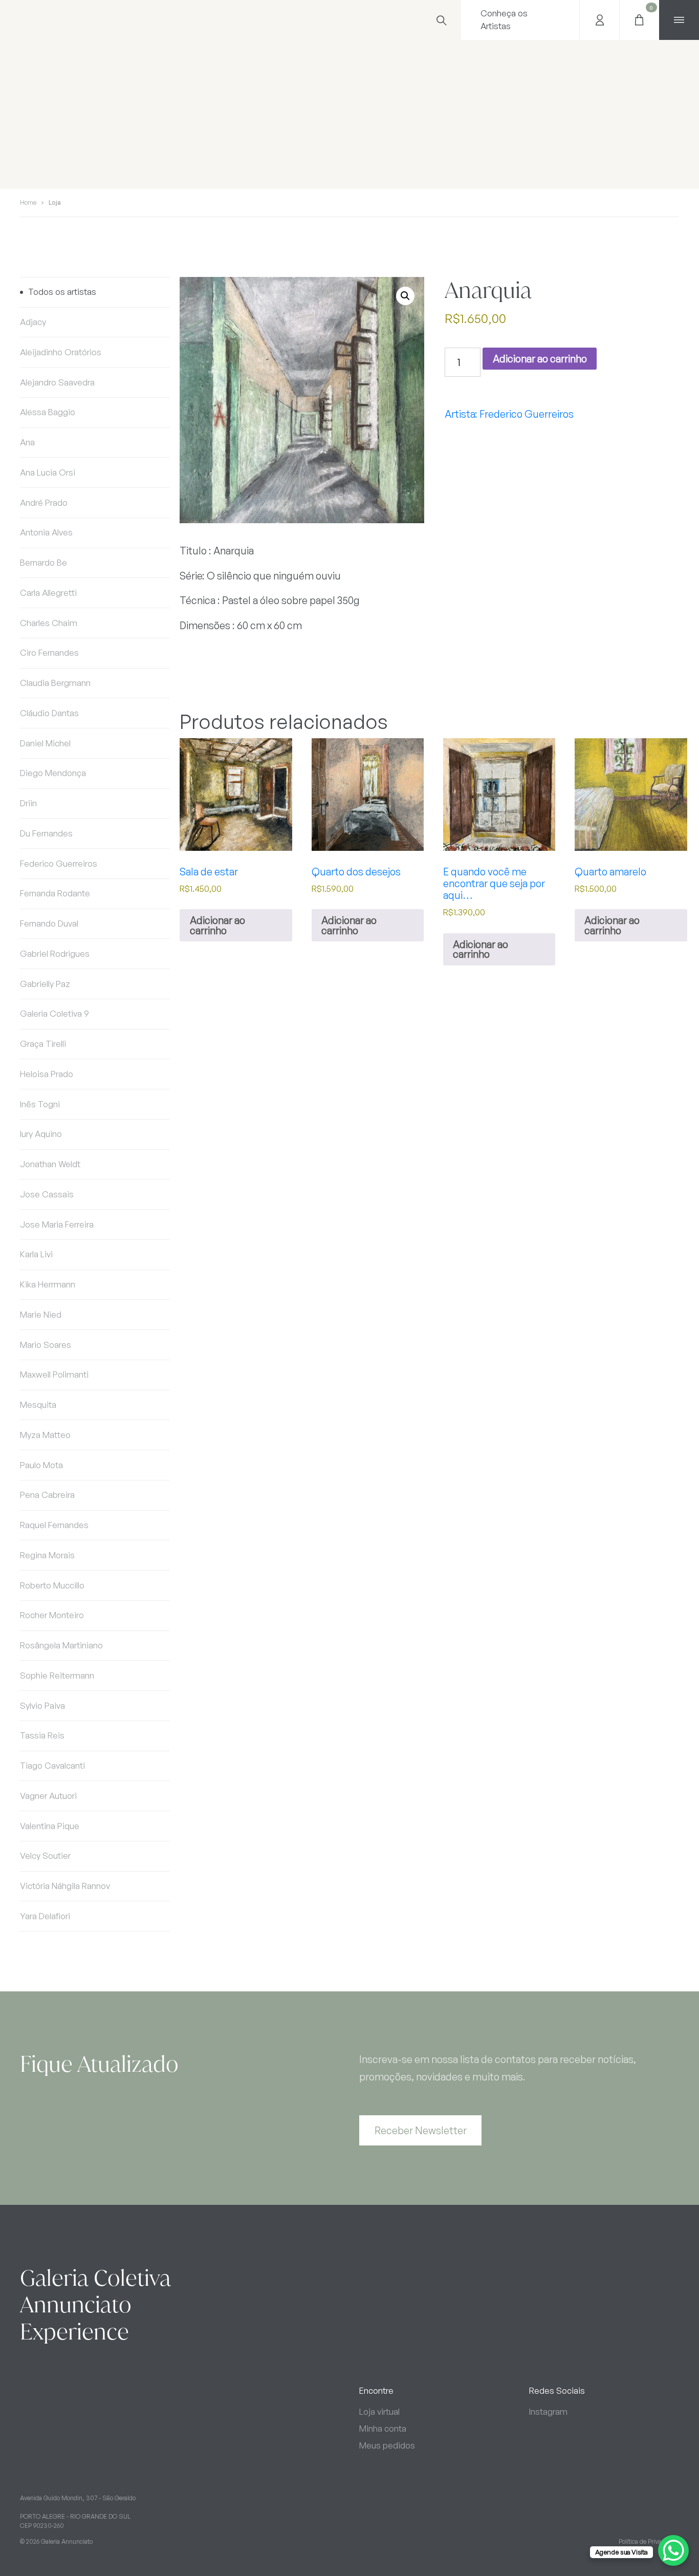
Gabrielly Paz (45, 984)
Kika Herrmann (48, 1284)
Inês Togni (40, 1104)
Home (28, 202)
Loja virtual (379, 2411)
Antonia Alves (46, 532)
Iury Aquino (41, 1134)
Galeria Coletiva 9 (54, 1013)
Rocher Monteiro (52, 1615)
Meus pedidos (387, 2445)
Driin (28, 803)
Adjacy (33, 322)
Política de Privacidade (649, 2541)
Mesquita (38, 1404)
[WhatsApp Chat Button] (673, 2550)
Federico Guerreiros (59, 863)
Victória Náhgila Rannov (65, 1886)
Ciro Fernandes (49, 652)
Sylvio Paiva (42, 1705)
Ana (27, 442)
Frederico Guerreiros (527, 414)
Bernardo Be (43, 562)
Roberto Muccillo (52, 1585)
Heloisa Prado (47, 1074)
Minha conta (383, 2428)
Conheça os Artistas (504, 19)
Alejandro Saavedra (57, 382)
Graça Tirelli (43, 1044)
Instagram (548, 2411)
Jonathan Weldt (50, 1164)
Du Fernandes (46, 833)
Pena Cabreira (47, 1495)
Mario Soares (46, 1345)
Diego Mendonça (53, 773)
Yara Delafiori (45, 1916)
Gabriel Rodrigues (55, 953)
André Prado (44, 502)
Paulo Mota (41, 1465)
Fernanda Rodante (55, 893)
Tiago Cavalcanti (52, 1765)
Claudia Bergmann (55, 683)
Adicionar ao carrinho (540, 359)
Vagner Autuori (48, 1796)
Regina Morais (47, 1555)
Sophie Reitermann (57, 1675)
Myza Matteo (45, 1435)
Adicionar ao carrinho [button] (217, 925)
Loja (55, 202)
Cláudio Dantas (49, 713)
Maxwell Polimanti (54, 1374)
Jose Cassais (47, 1194)
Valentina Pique (50, 1826)
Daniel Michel (45, 743)
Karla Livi (36, 1254)
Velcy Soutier (45, 1855)
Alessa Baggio (48, 412)
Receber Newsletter (421, 2130)
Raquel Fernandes (54, 1525)
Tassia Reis (42, 1735)
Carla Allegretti (48, 593)
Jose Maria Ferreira (57, 1224)
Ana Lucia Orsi (48, 472)
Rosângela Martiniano (61, 1645)
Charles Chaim (49, 623)
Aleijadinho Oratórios (61, 352)
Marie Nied (41, 1314)
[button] (405, 296)
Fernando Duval (49, 923)
